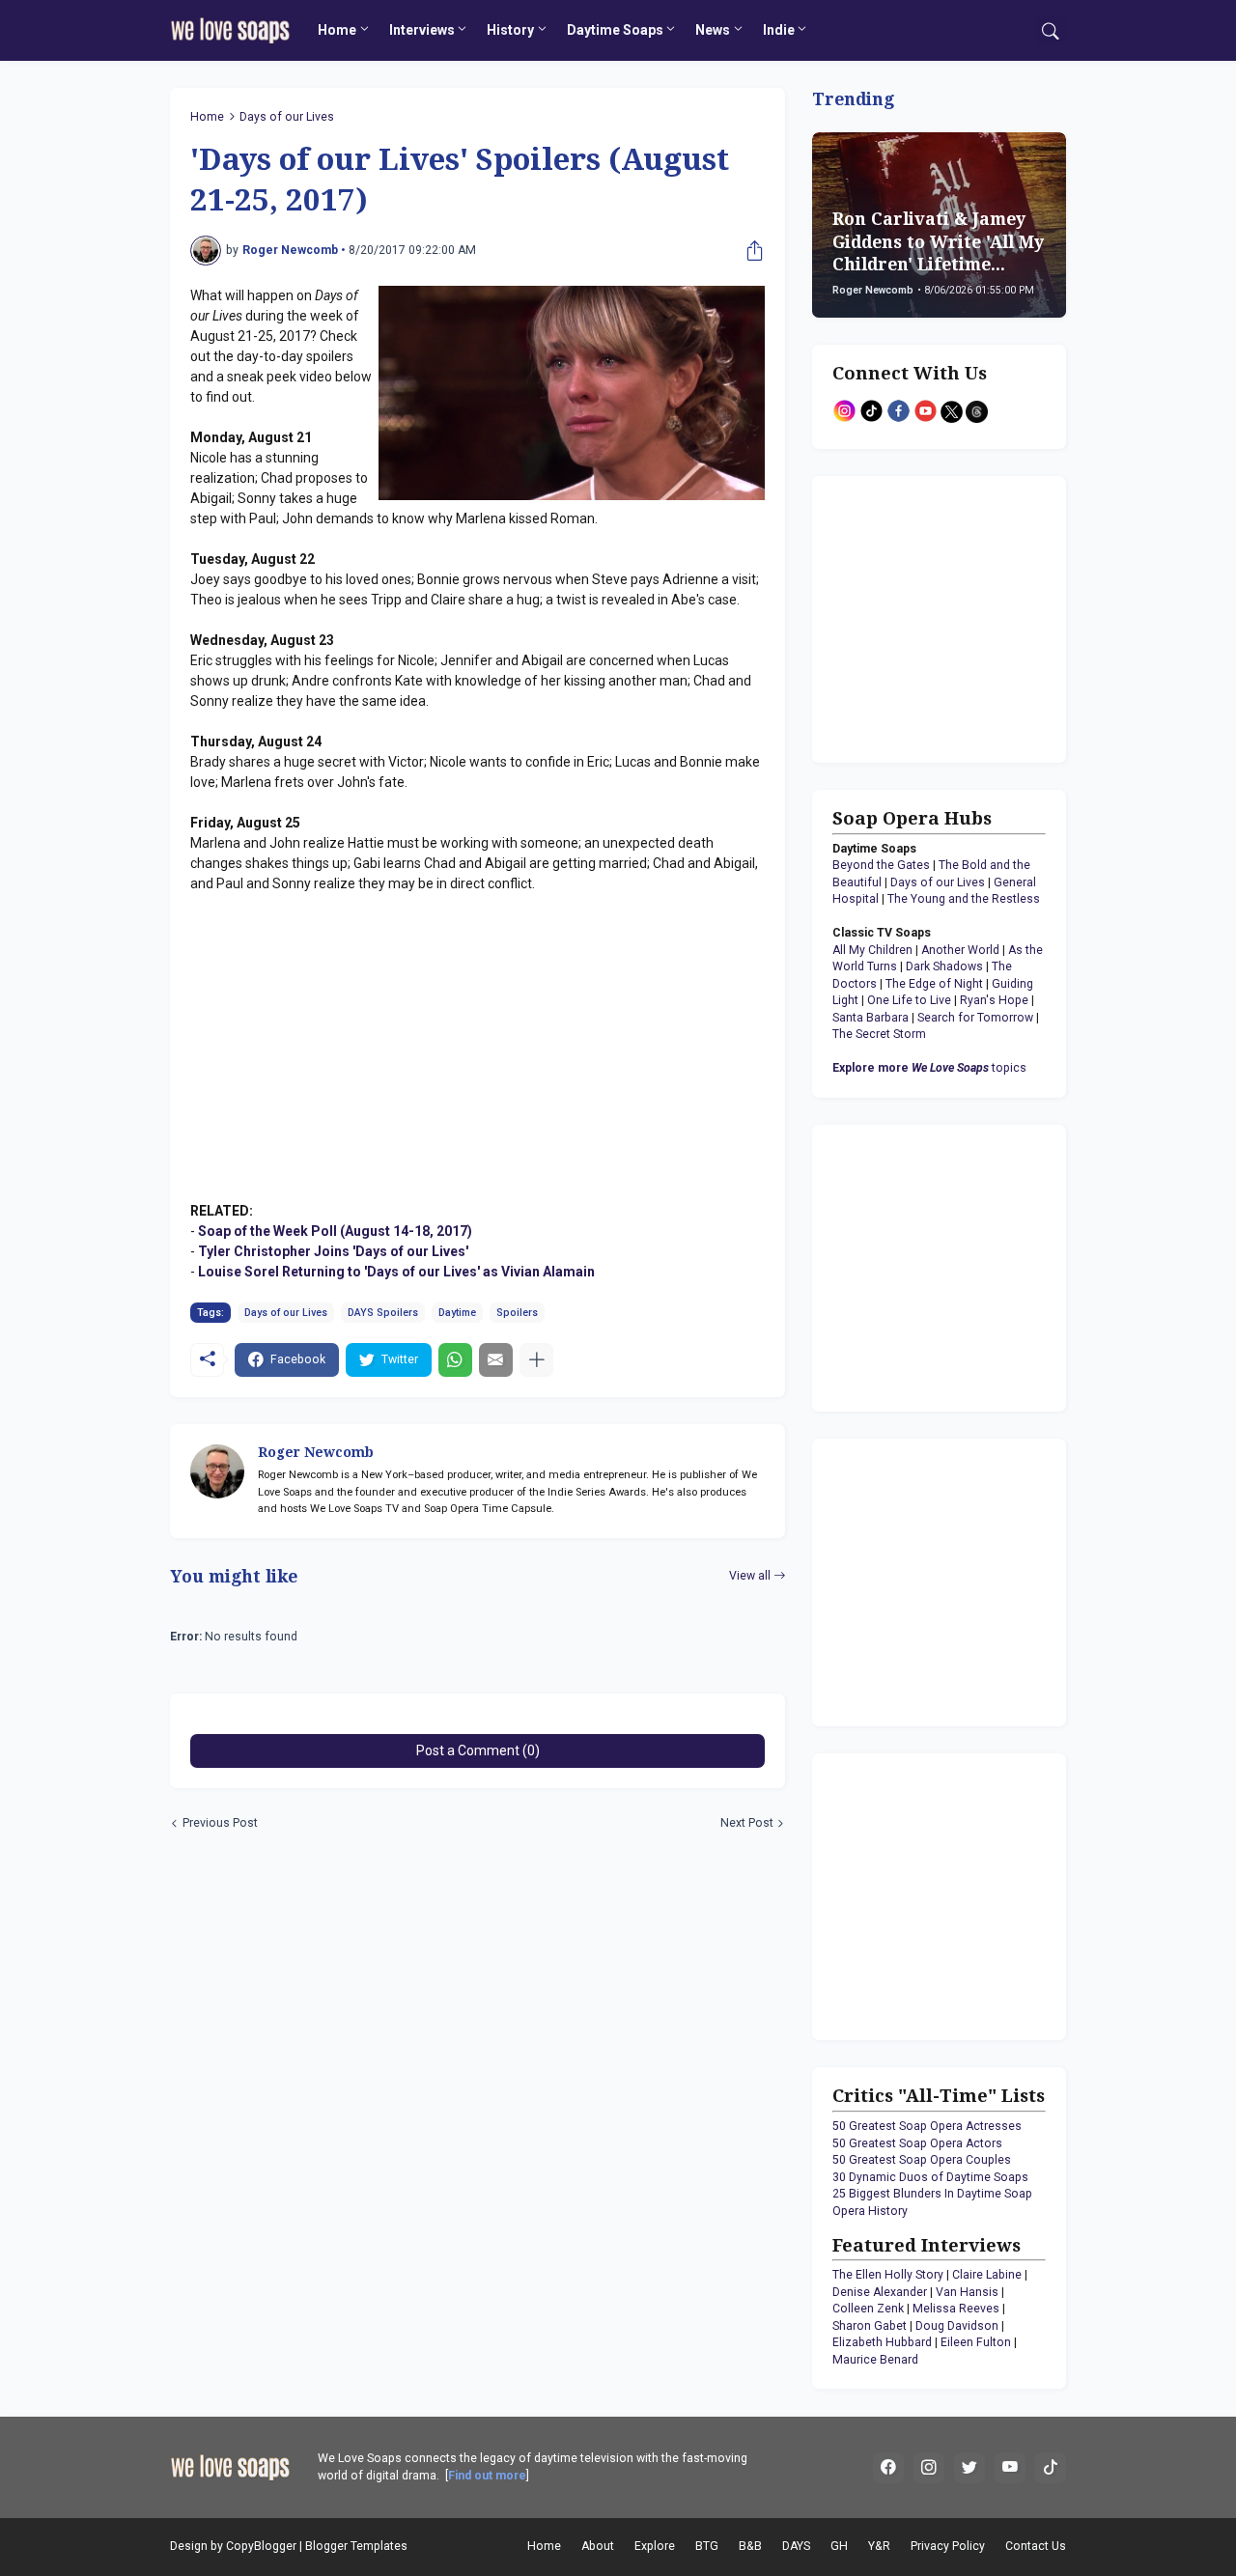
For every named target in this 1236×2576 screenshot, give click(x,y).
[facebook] (888, 2468)
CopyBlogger (261, 2546)
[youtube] (1010, 2468)
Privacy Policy (948, 2546)
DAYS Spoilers (383, 1313)
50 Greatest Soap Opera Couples (922, 2160)
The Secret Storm (879, 1034)
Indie (779, 30)
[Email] (496, 1360)
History (510, 30)
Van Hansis (967, 2292)
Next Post (747, 1823)
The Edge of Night (934, 984)
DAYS (796, 2546)
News (713, 30)
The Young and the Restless (964, 899)
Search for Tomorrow (975, 1018)
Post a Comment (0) (478, 1750)
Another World (960, 950)
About (598, 2546)
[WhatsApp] (455, 1360)
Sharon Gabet (870, 2326)
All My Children (872, 950)
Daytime (457, 1313)
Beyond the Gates (881, 865)
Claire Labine (987, 2275)
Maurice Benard (875, 2360)
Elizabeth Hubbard (882, 2342)
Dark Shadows (944, 966)
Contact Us (1036, 2546)
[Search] (1051, 31)
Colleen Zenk (868, 2309)
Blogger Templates (356, 2546)
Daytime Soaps (615, 30)
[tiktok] (1051, 2468)
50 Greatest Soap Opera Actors (917, 2143)
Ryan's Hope (994, 1000)
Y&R (879, 2546)
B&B (750, 2546)
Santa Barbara (871, 1018)
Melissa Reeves (956, 2309)
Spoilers (517, 1313)
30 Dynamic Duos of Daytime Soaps (930, 2177)
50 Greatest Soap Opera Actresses (927, 2126)
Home (337, 30)
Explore (655, 2546)
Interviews (422, 30)
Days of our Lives (287, 117)
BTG (707, 2546)
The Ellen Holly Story (888, 2275)
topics (929, 1068)
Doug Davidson (957, 2326)
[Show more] (536, 1360)
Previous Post (220, 1823)
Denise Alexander (880, 2292)
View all (750, 1576)
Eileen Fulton (976, 2342)
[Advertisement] (953, 617)
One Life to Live (909, 1000)
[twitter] (969, 2468)
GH (839, 2546)
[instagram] (929, 2468)
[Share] (750, 251)
